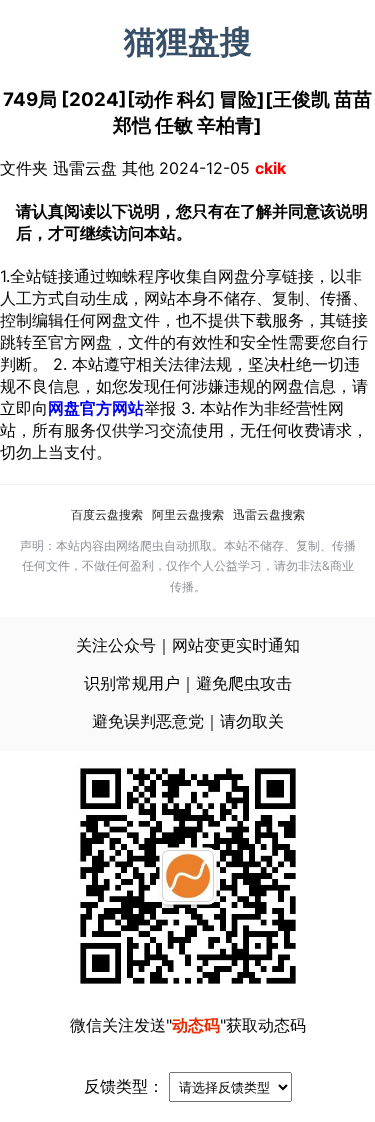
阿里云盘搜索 (188, 514)
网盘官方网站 (96, 408)
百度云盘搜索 (107, 514)
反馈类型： (124, 1086)
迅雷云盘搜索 (269, 514)
